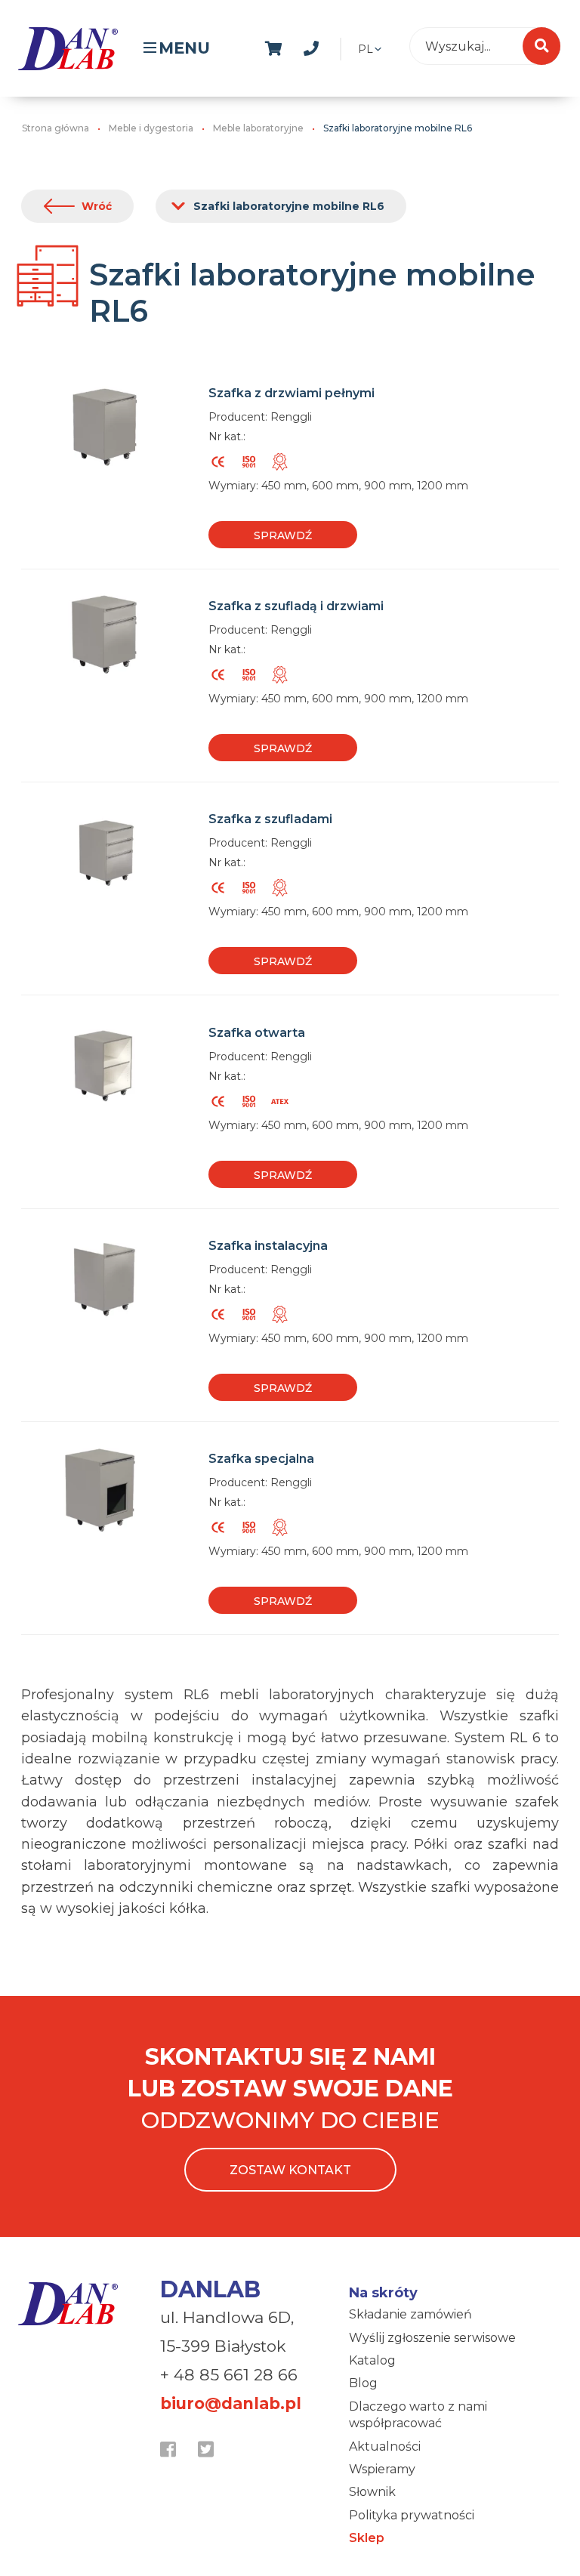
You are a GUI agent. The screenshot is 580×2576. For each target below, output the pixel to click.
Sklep (367, 2538)
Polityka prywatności (412, 2515)
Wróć (97, 206)
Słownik (372, 2492)
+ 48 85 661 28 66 (229, 2375)
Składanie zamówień (410, 2314)
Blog (363, 2383)
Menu (184, 48)
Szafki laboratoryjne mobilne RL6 (289, 206)
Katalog (372, 2360)
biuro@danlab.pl (231, 2403)
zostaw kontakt (290, 2170)
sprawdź (283, 535)
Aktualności (385, 2446)
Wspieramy (382, 2469)
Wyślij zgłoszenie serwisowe (432, 2338)
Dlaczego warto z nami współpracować (418, 2415)
